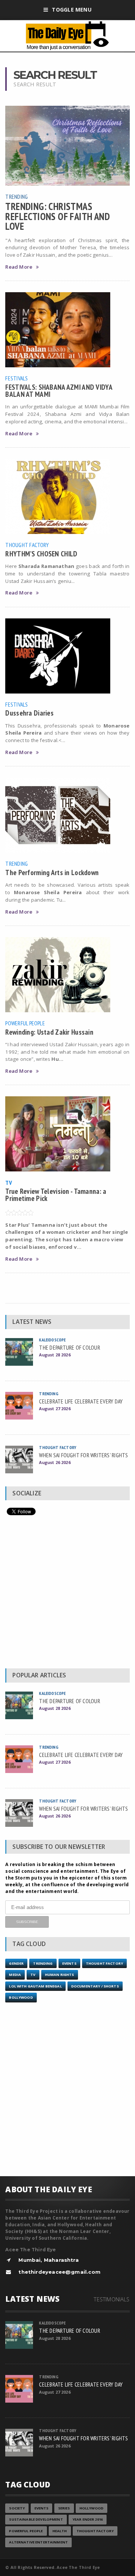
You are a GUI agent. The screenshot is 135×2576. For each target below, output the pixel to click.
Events (69, 1963)
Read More (19, 267)
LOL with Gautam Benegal (35, 1986)
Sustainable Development (36, 2519)
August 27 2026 (55, 1409)
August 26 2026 (55, 1462)
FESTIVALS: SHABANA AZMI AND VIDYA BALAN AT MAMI (59, 390)
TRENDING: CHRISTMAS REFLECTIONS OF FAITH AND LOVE (58, 216)
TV (8, 1183)
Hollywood (91, 2508)
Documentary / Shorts (95, 1986)
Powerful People (25, 1023)
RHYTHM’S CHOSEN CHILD (41, 554)
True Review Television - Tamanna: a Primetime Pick (56, 1195)
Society (17, 2508)
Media (15, 1975)
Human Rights (60, 1975)
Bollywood (21, 1997)
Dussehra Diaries (29, 713)
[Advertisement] (67, 1594)
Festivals (16, 378)
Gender (16, 1963)
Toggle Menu (71, 10)
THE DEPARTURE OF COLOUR (69, 1347)
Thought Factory (27, 545)
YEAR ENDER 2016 (88, 2519)
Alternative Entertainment (38, 2542)
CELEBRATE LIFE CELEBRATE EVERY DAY (81, 1401)
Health (60, 2531)
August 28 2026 (55, 1355)
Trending (16, 197)
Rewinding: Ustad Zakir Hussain (49, 1032)
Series (64, 2508)
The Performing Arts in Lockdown (52, 872)
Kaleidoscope (52, 1340)
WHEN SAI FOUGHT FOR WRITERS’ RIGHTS (83, 1455)
